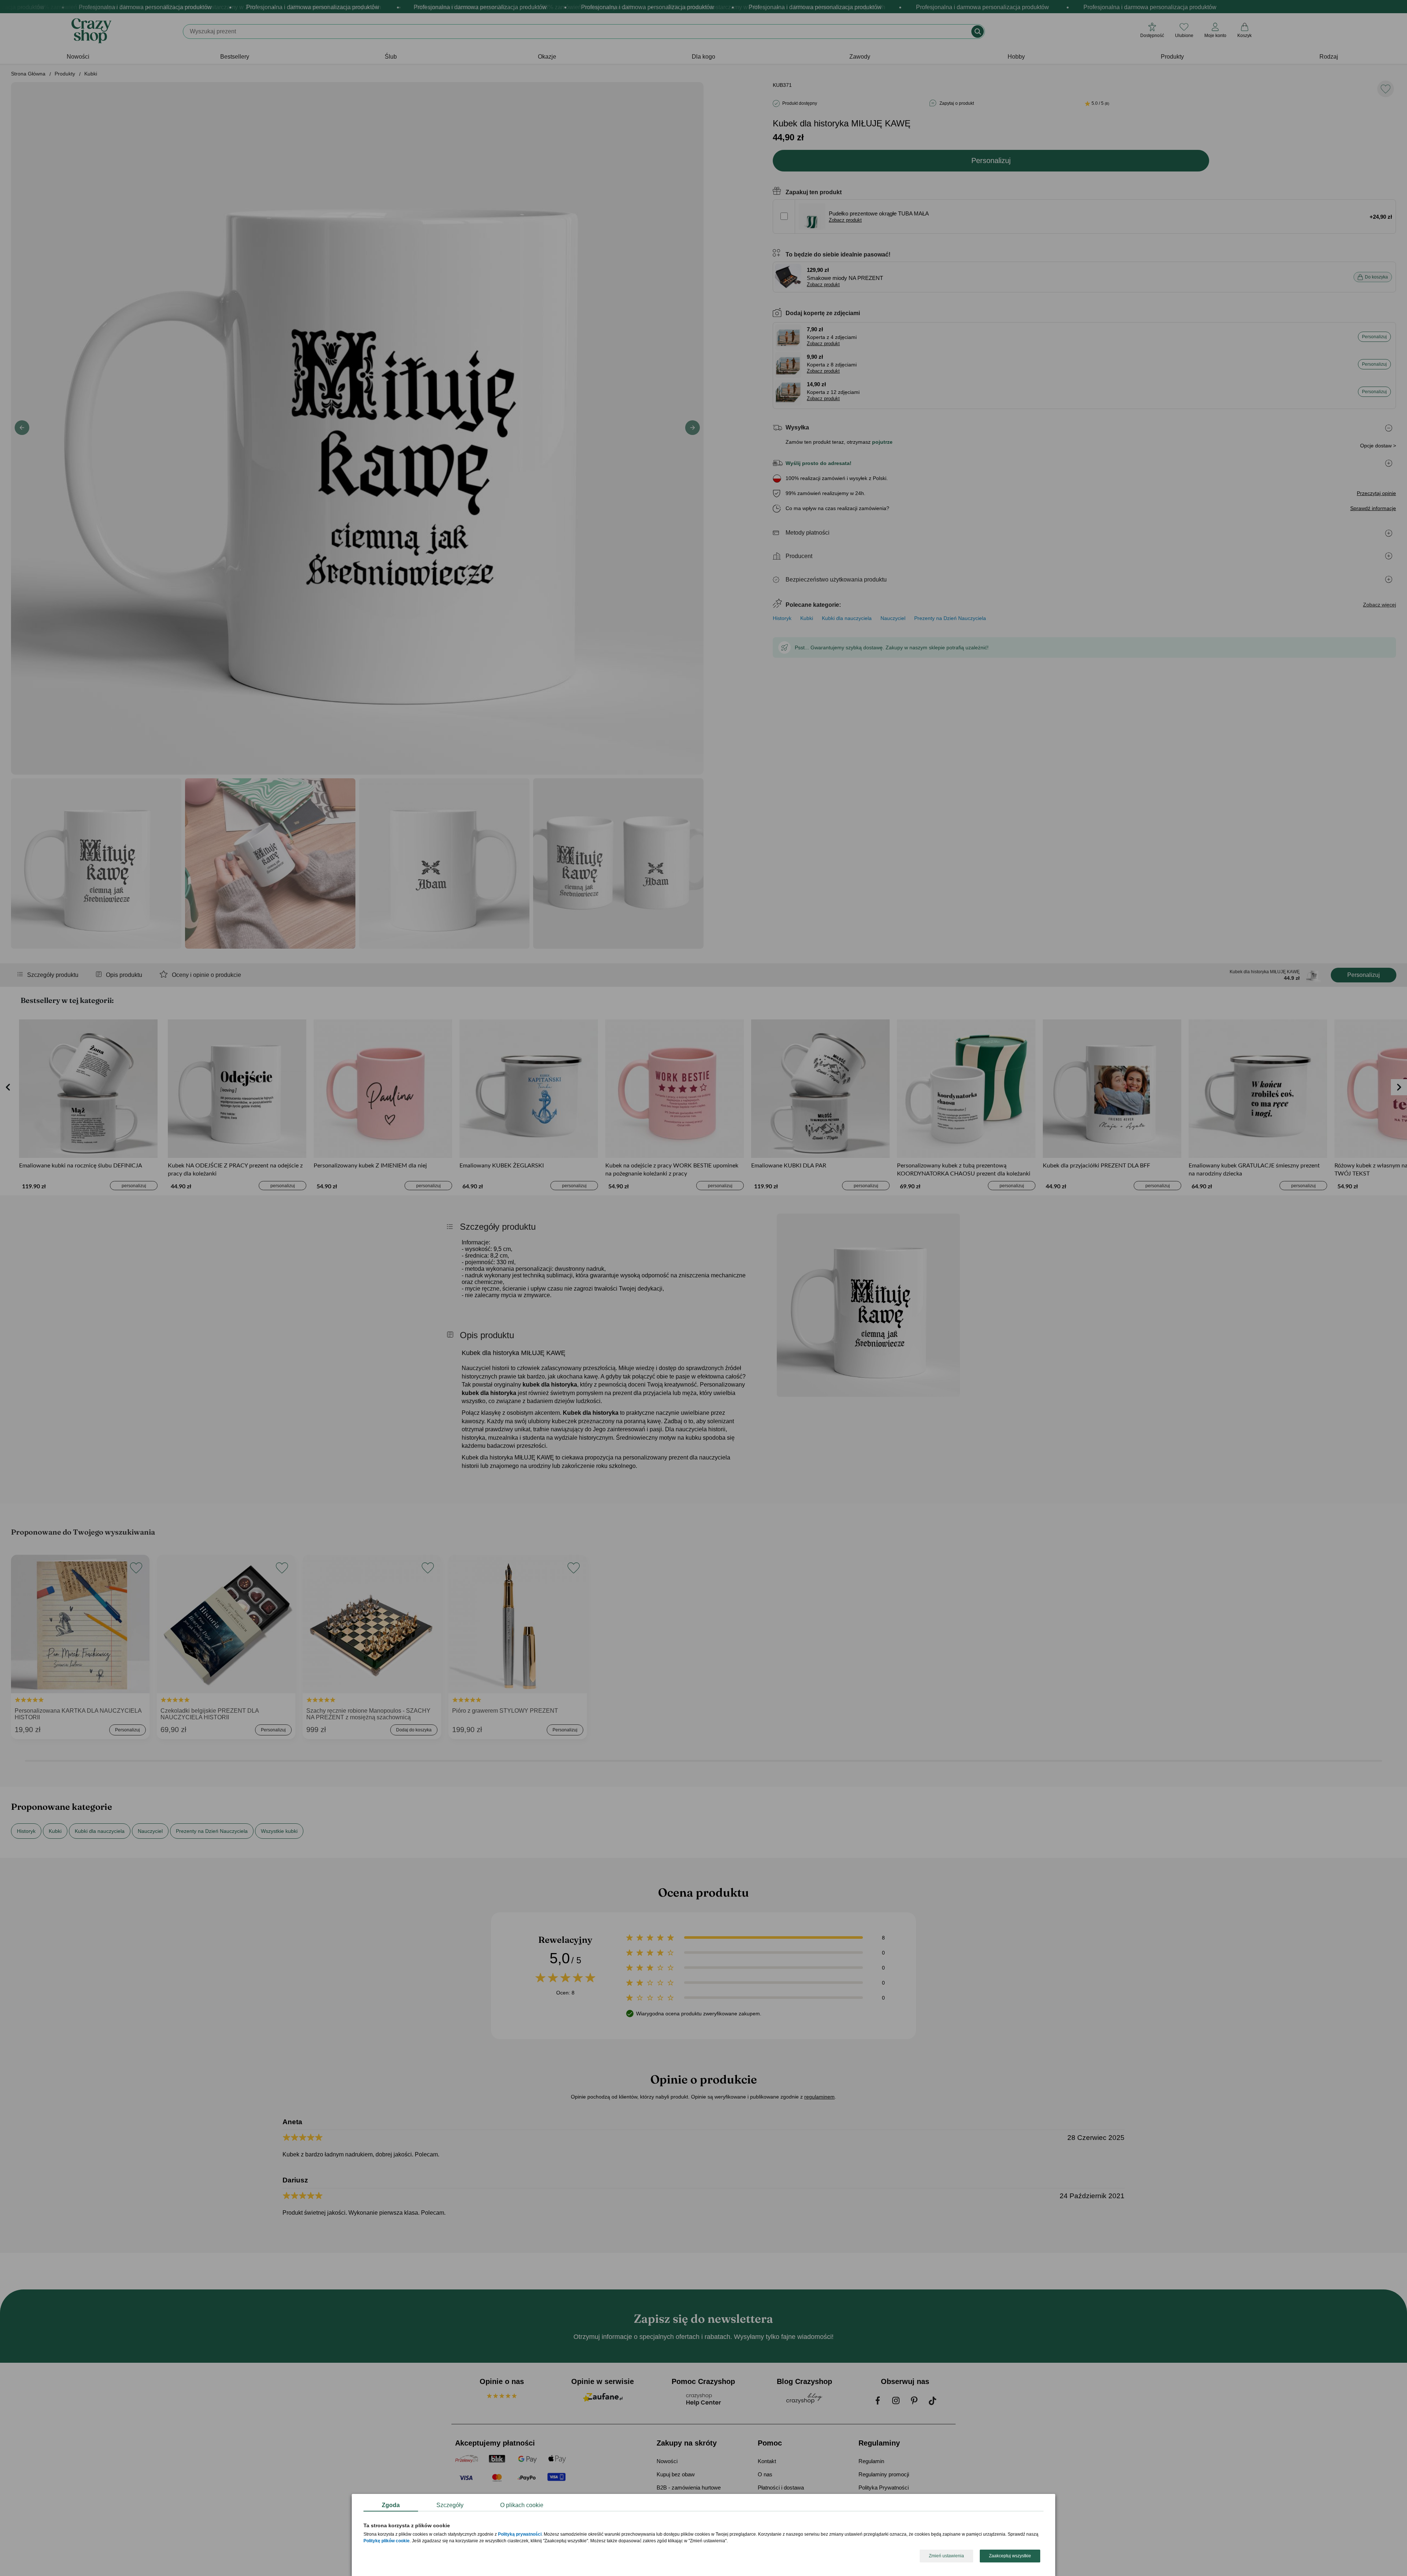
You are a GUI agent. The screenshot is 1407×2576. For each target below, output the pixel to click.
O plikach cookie (522, 2505)
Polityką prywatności (520, 2535)
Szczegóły (450, 2505)
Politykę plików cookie (387, 2541)
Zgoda (391, 2505)
